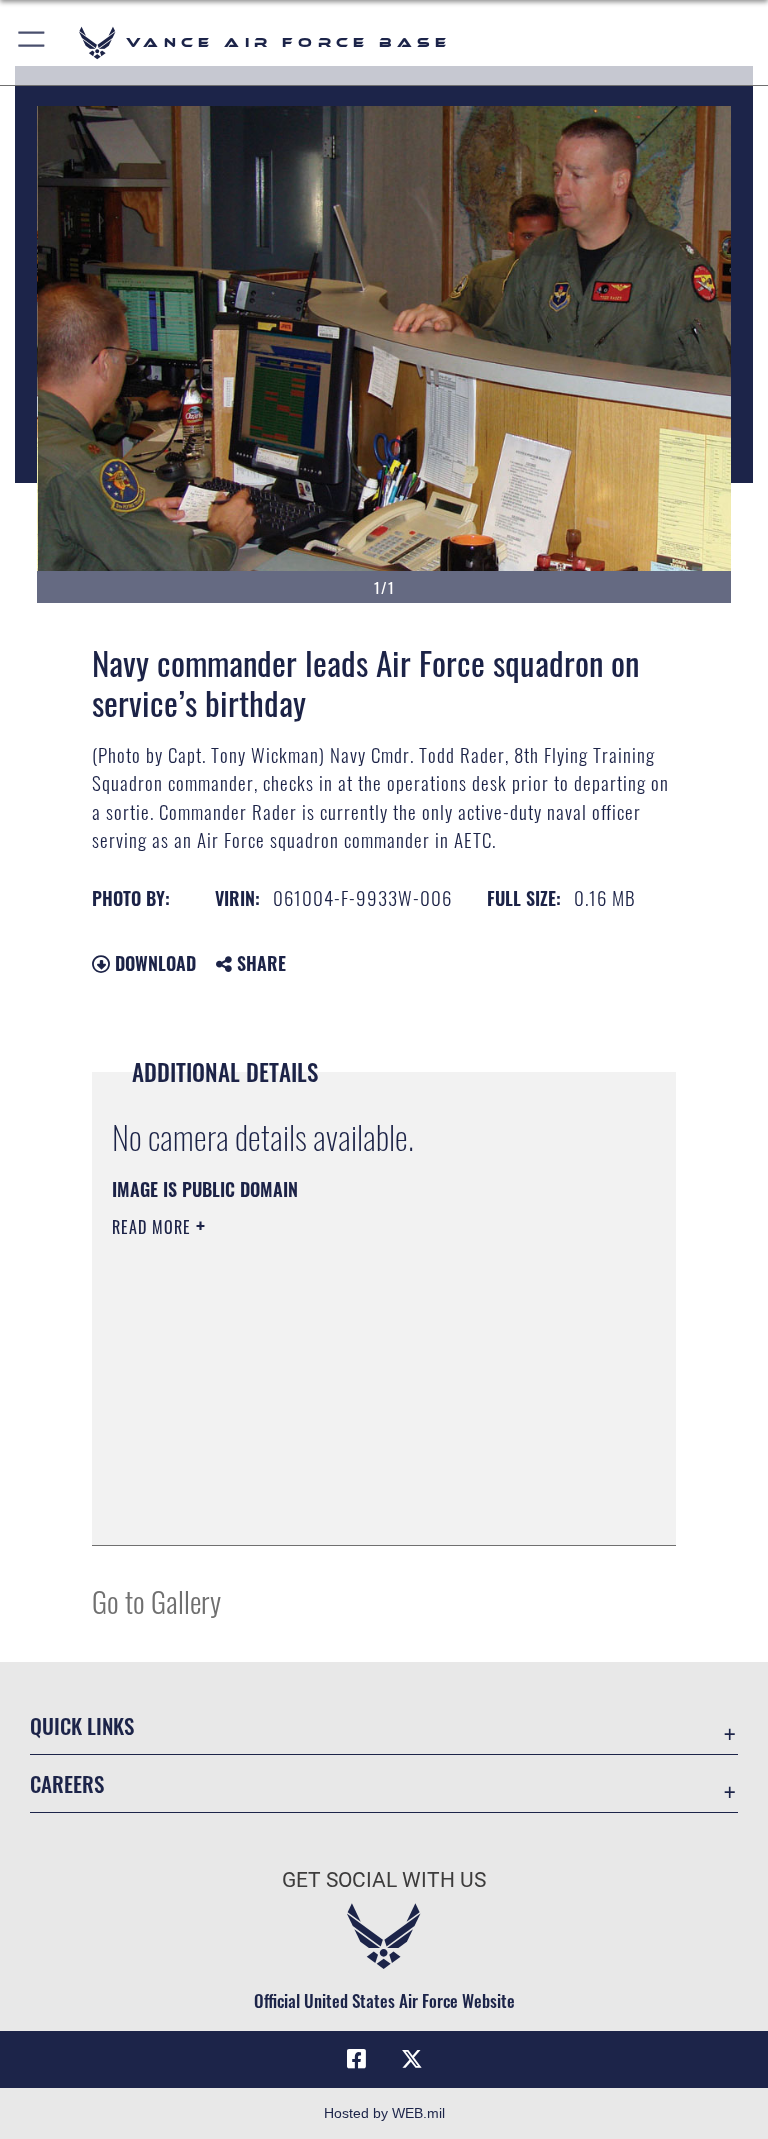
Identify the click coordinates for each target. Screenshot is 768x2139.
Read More (154, 1227)
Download (153, 963)
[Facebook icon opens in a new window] (356, 2059)
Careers (67, 1783)
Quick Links (82, 1725)
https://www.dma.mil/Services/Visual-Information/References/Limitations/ (346, 1382)
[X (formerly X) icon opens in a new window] (412, 2059)
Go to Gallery (156, 1600)
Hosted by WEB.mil (384, 2113)
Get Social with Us (384, 1880)
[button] (32, 42)
